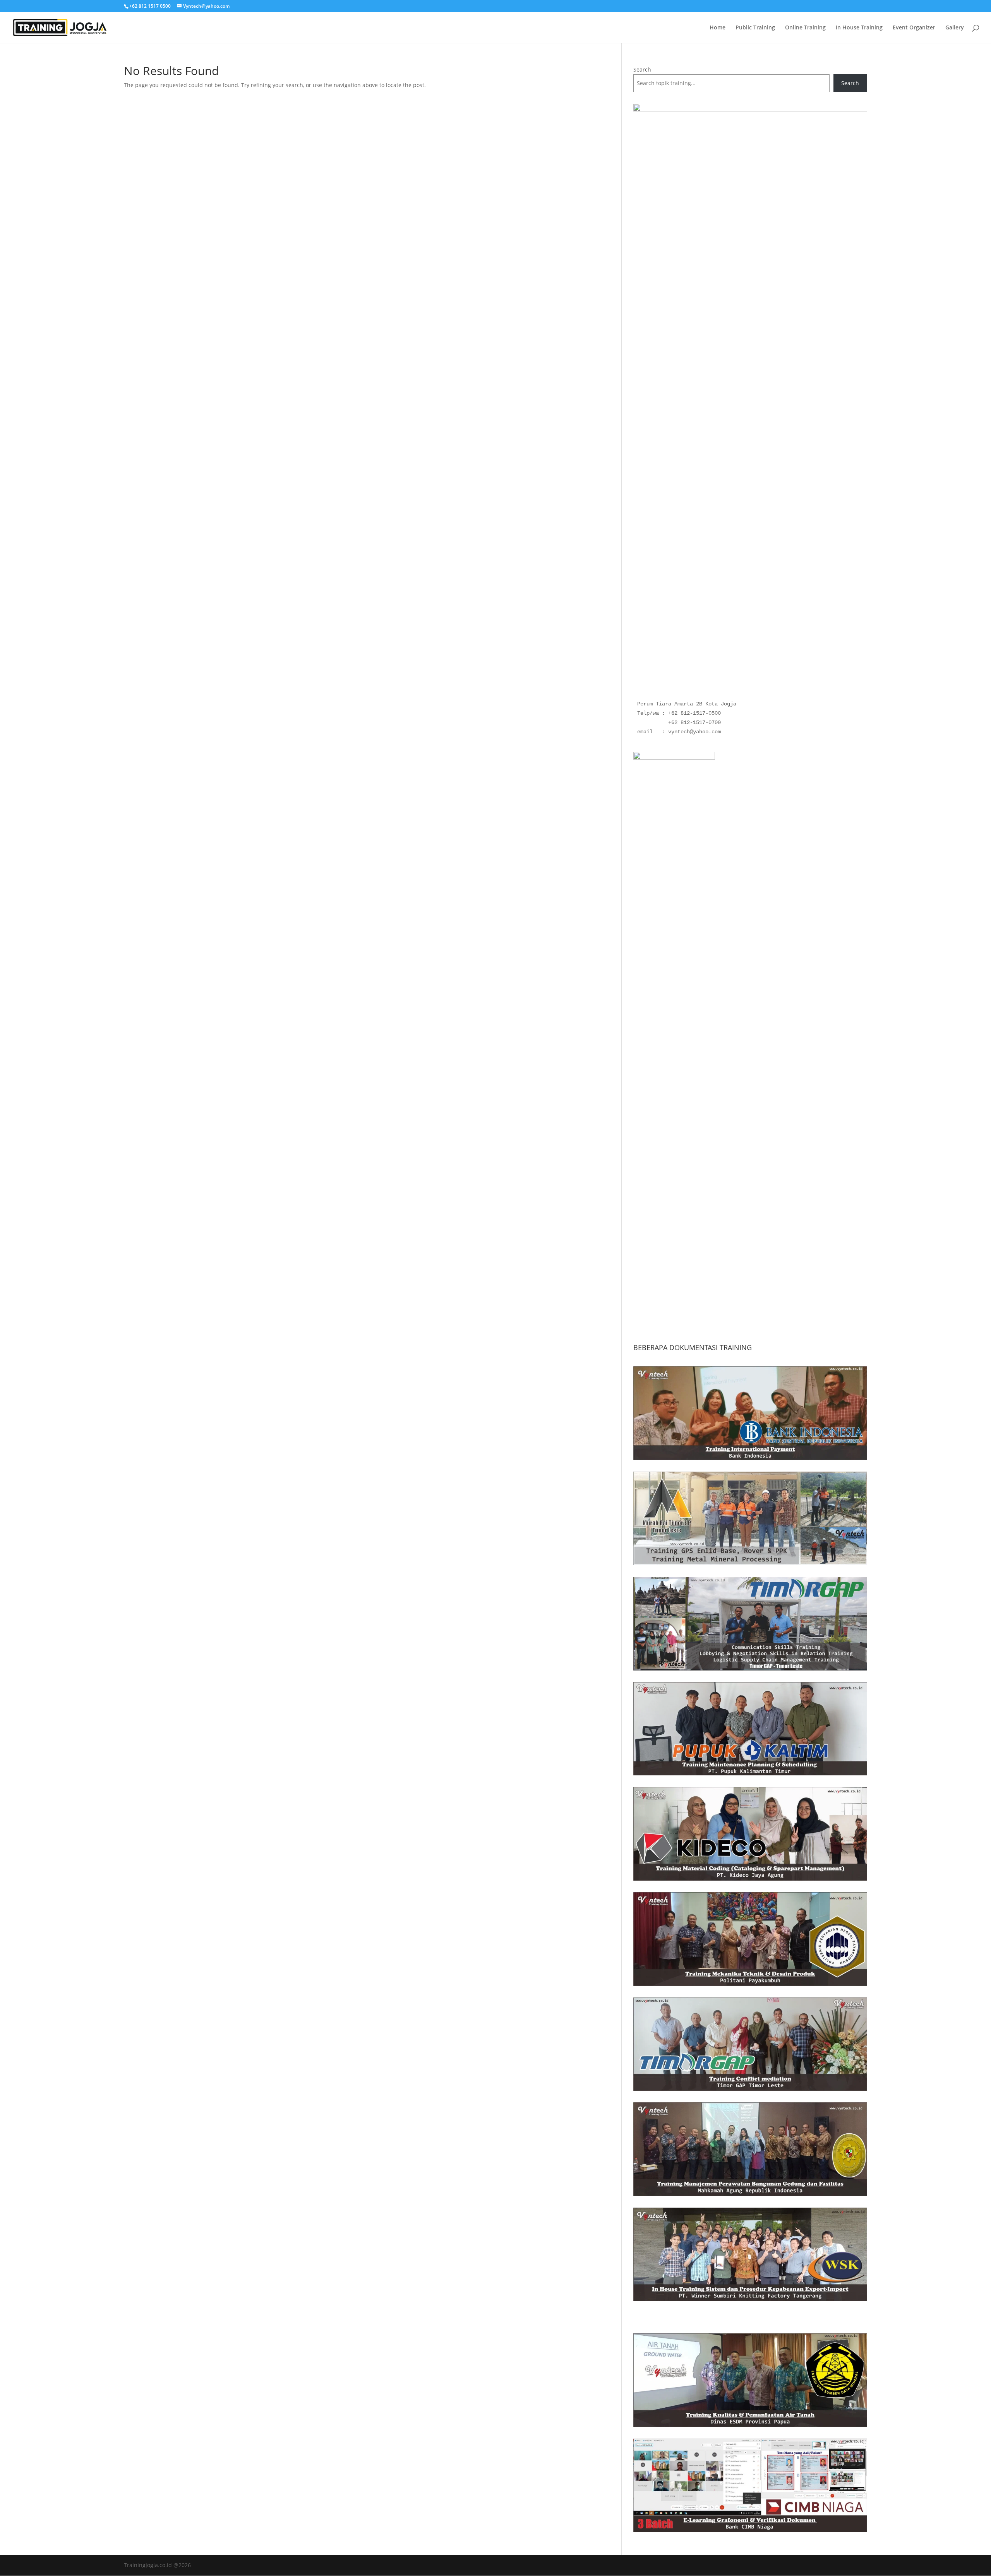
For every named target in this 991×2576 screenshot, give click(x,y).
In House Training (859, 28)
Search (642, 69)
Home (718, 28)
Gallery (955, 28)
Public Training (755, 28)
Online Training (805, 28)
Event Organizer (914, 28)
